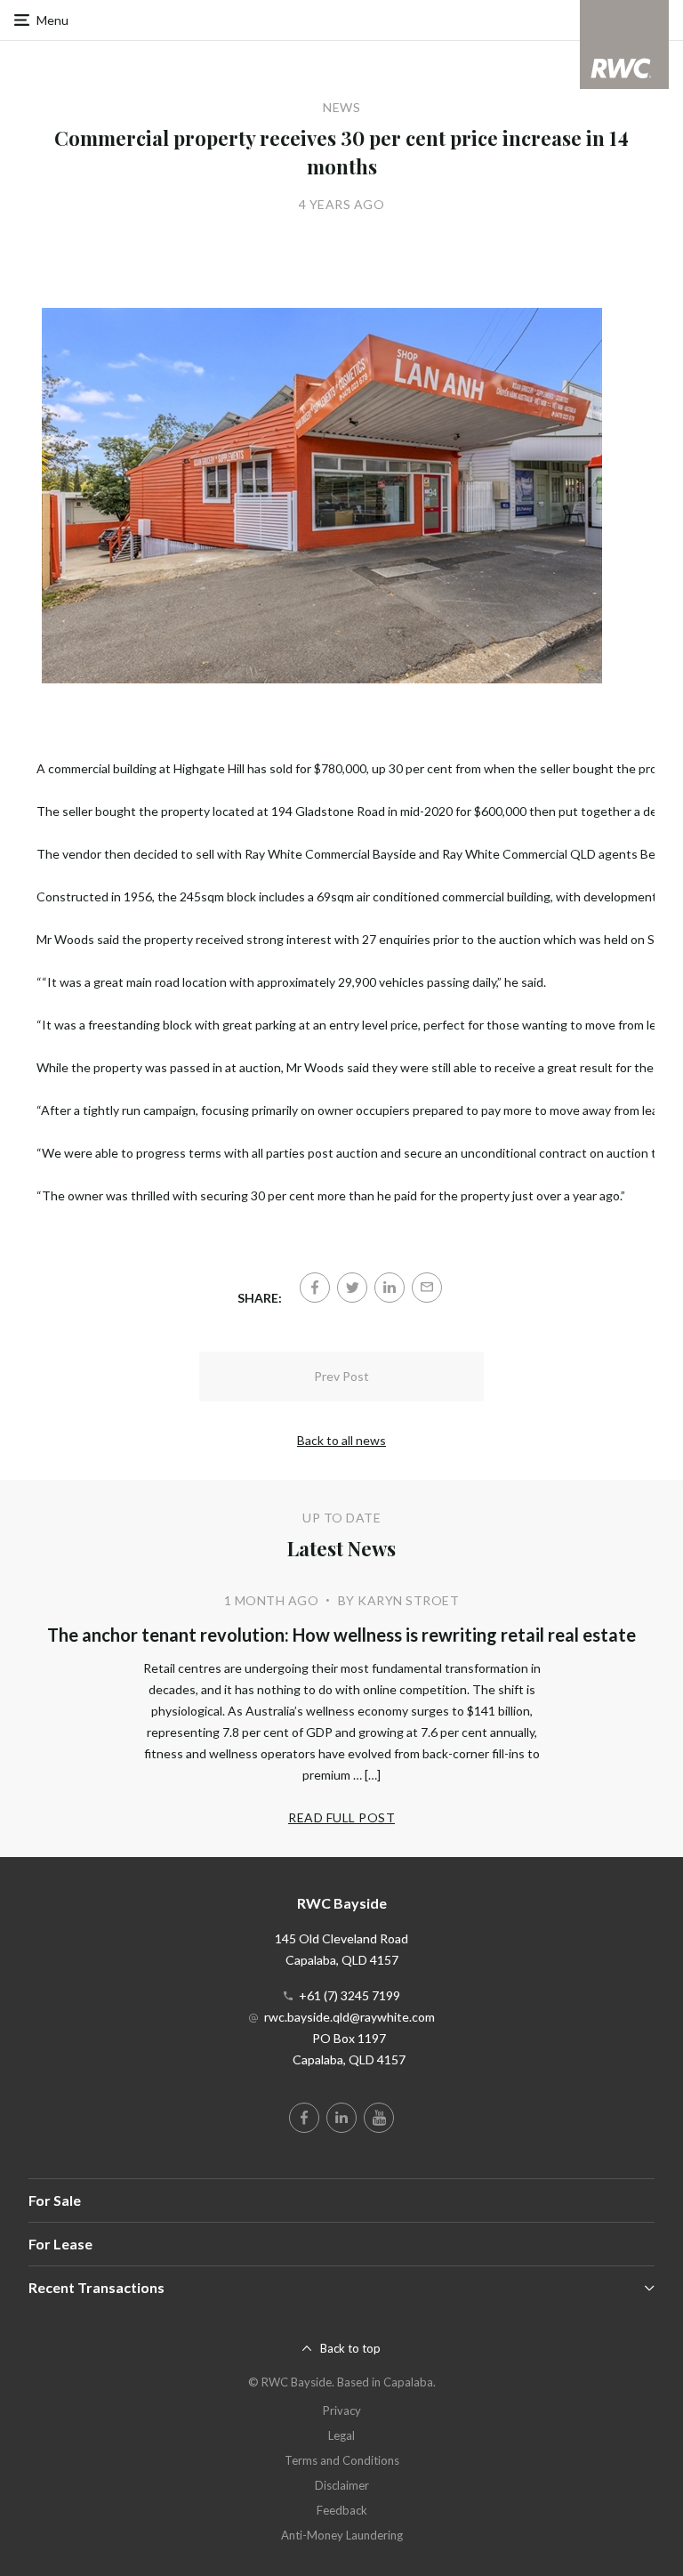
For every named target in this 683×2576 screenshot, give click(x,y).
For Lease (60, 2244)
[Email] (427, 1288)
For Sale (55, 2200)
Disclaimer (342, 2485)
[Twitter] (352, 1288)
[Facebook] (315, 1288)
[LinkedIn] (390, 1288)
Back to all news (341, 1440)
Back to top (350, 2348)
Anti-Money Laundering (342, 2535)
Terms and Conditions (342, 2460)
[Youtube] (379, 2118)
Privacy (342, 2410)
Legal (341, 2435)
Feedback (342, 2510)
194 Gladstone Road (328, 811)
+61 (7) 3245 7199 (350, 1995)
